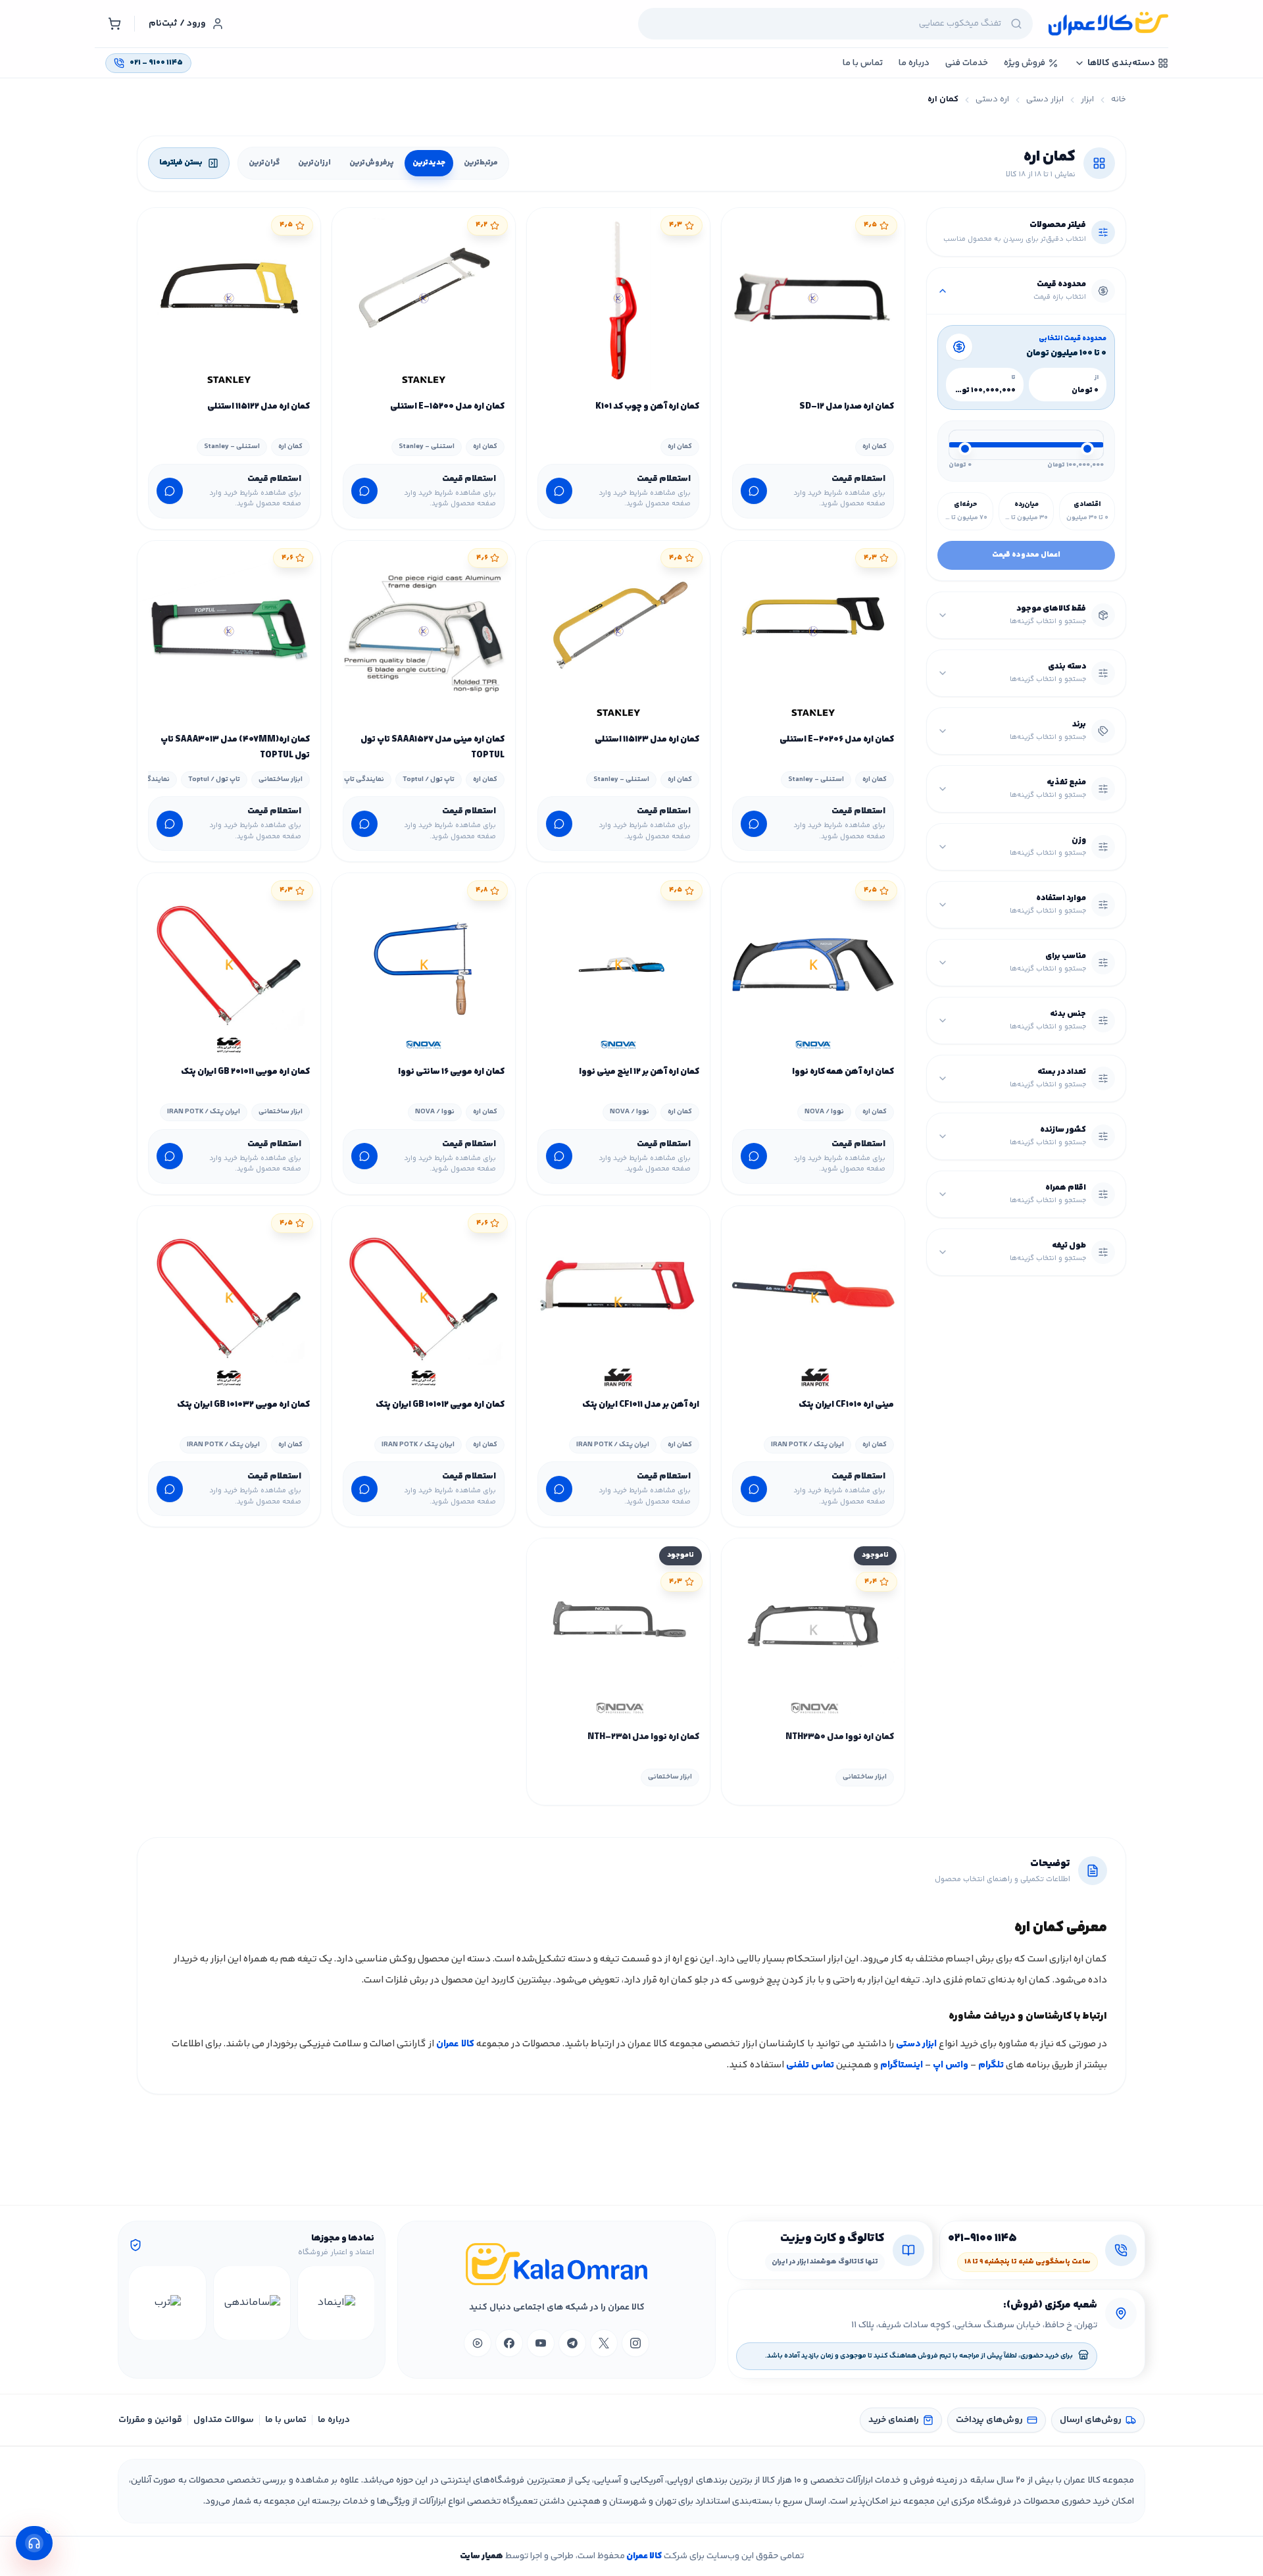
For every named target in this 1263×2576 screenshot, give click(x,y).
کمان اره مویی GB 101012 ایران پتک (440, 1405)
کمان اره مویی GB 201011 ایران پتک (245, 1072)
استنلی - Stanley (427, 446)
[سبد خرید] (114, 24)
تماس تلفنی (810, 2065)
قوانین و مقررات (150, 2420)
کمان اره (875, 446)
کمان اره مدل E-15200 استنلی (447, 407)
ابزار (1087, 100)
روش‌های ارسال (1091, 2420)
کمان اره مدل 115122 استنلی (259, 407)
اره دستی (992, 100)
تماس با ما (286, 2420)
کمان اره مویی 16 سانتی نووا (451, 1072)
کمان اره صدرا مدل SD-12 (847, 407)
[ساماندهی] (252, 2303)
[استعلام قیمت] (754, 491)
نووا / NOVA (824, 1112)
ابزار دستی (1045, 100)
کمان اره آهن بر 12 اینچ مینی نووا (639, 1072)
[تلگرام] (572, 2343)
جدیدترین (429, 163)
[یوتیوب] (541, 2343)
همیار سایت (482, 2556)
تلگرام (991, 2065)
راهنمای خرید (894, 2420)
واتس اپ (951, 2065)
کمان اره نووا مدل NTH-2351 (643, 1737)
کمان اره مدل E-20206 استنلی (837, 740)
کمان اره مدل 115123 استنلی (647, 740)
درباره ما (334, 2420)
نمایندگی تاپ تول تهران (348, 779)
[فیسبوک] (509, 2343)
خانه (1119, 100)
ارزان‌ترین (314, 163)
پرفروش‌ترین (372, 163)
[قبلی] (362, 2303)
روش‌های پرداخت (989, 2420)
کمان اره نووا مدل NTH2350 (840, 1737)
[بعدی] (141, 2303)
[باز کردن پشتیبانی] (34, 2543)
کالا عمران (455, 2044)
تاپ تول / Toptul (429, 779)
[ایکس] (604, 2343)
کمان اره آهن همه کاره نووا (843, 1072)
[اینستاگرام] (635, 2343)
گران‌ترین (264, 163)
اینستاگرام (902, 2065)
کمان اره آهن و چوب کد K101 (647, 407)
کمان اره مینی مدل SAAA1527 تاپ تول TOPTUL (433, 747)
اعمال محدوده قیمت (1026, 555)
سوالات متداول (224, 2420)
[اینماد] (336, 2303)
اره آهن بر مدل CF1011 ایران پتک (641, 1405)
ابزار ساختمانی (281, 779)
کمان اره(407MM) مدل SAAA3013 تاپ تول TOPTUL (235, 747)
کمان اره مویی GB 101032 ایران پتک (243, 1405)
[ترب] (167, 2303)
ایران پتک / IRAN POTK (204, 1112)
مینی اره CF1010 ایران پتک (846, 1405)
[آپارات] (478, 2343)
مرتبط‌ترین (481, 163)
